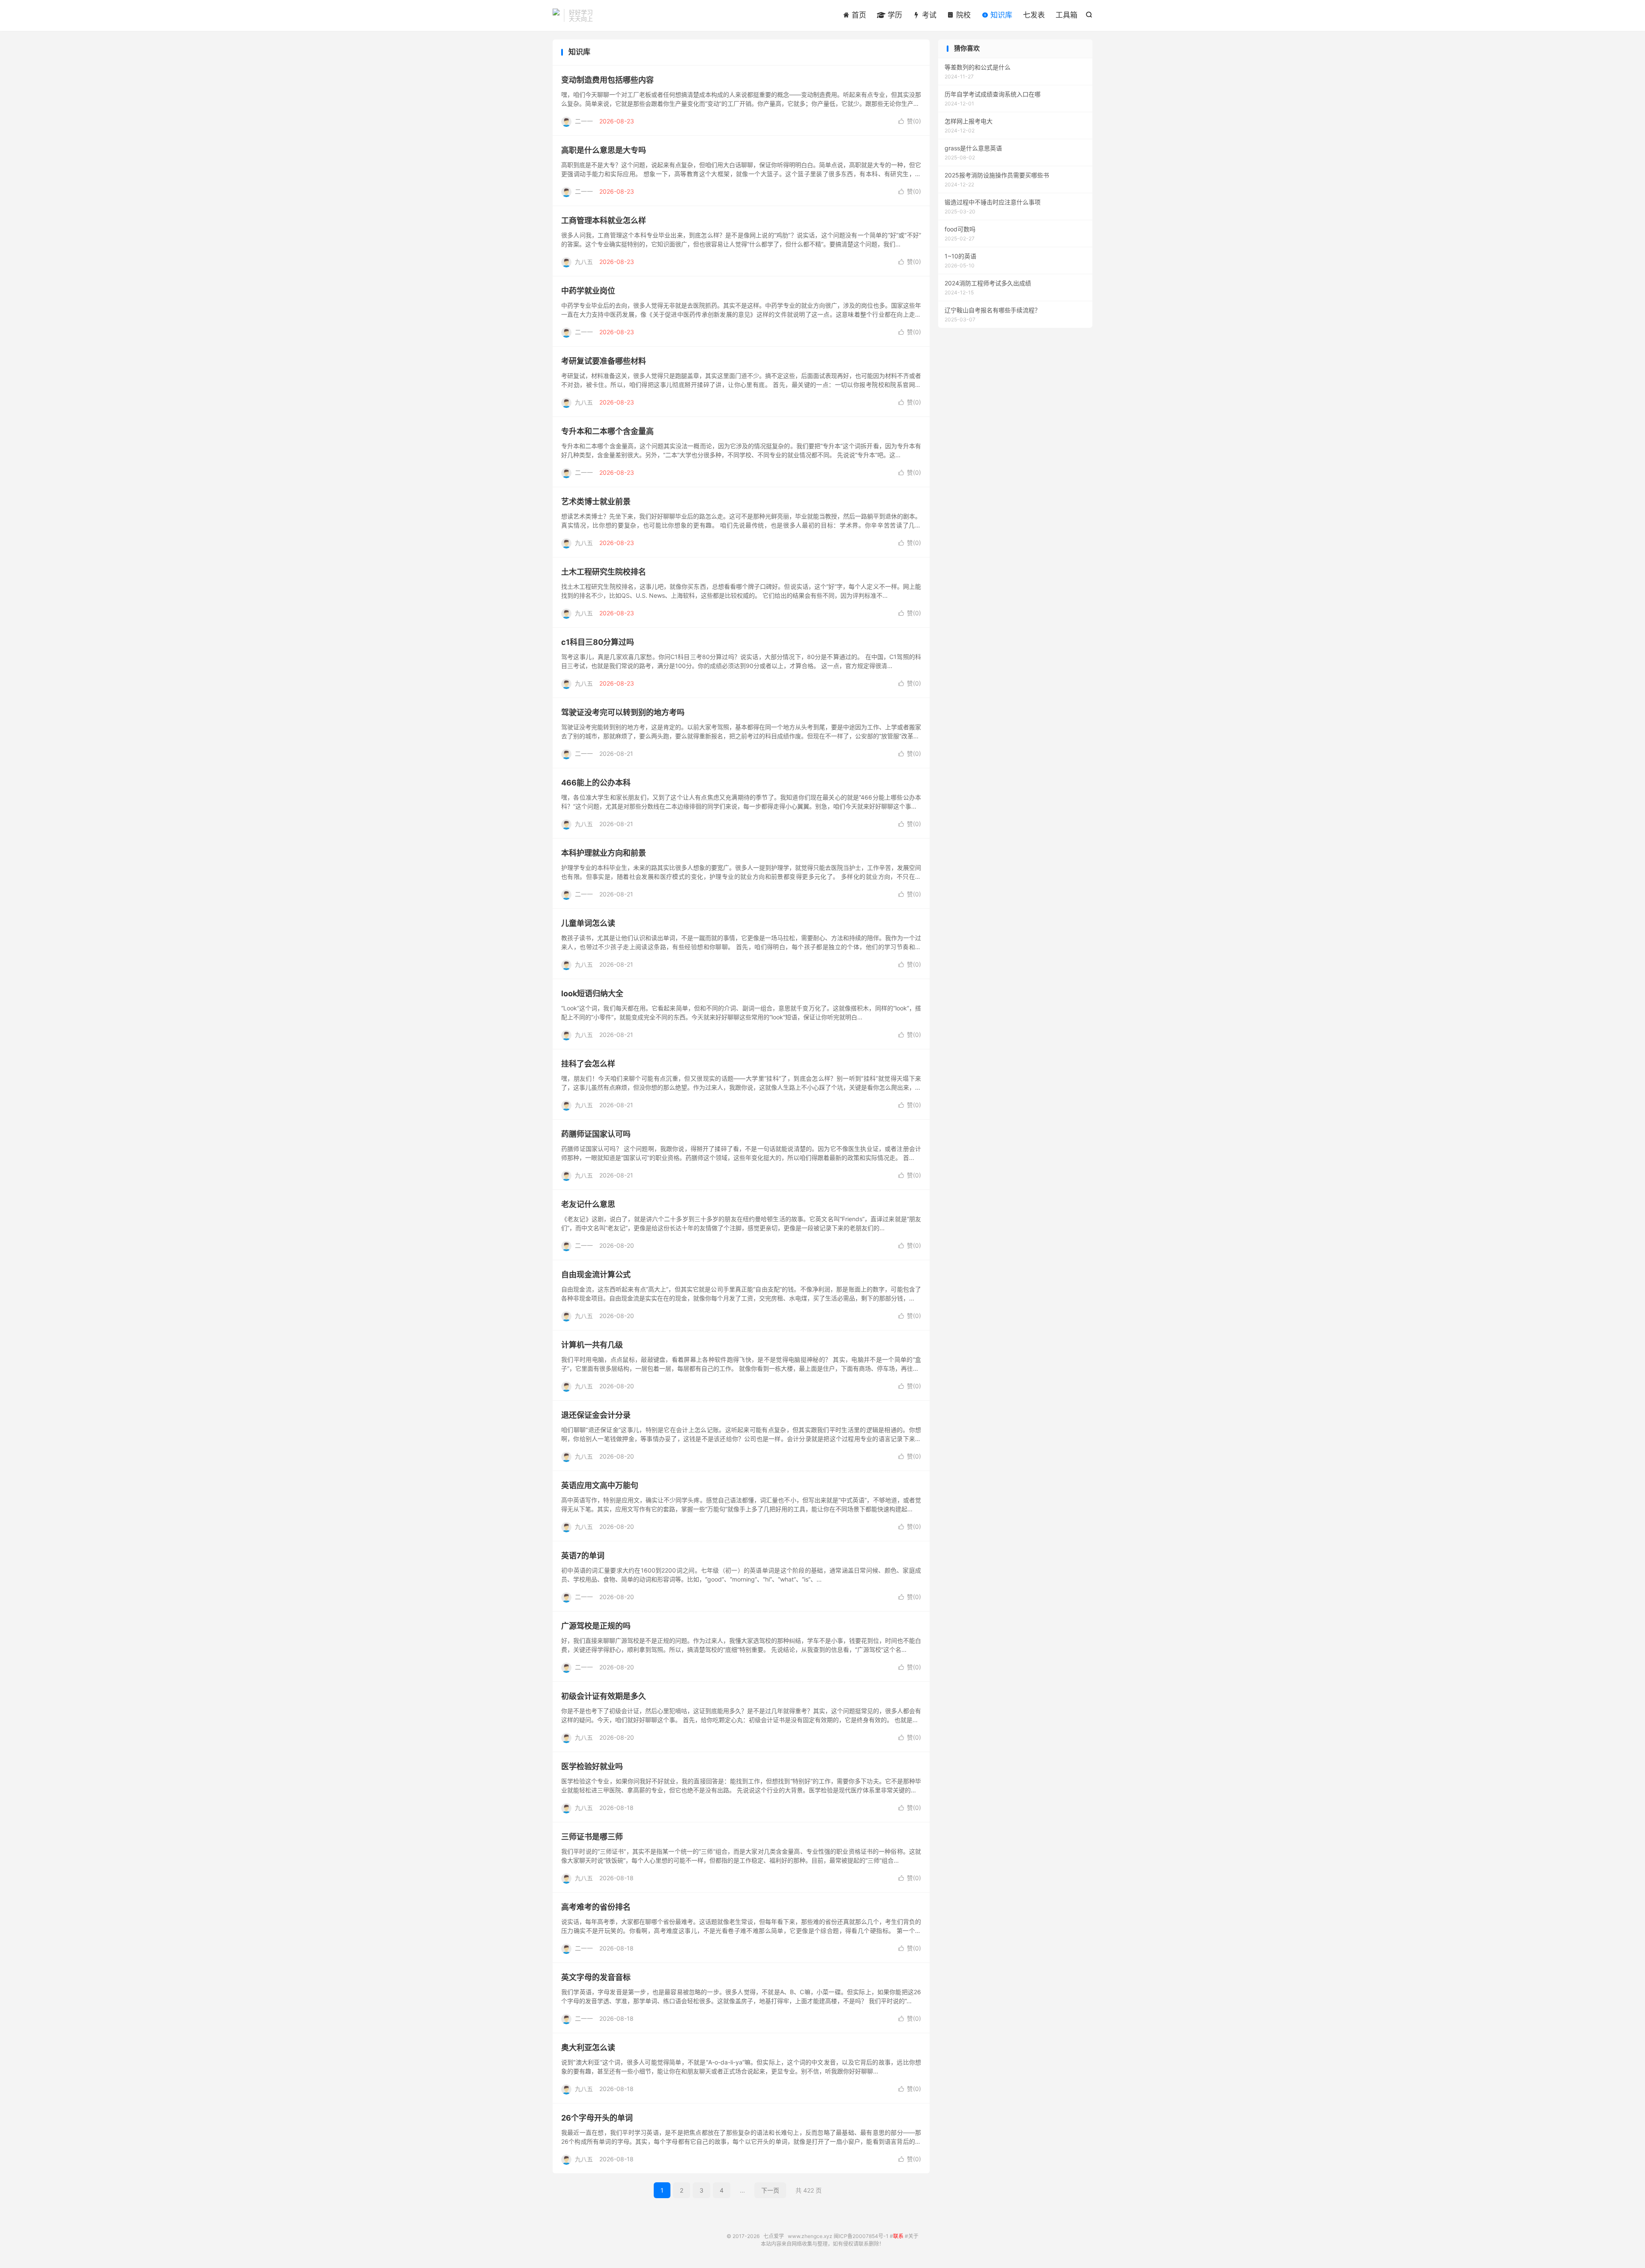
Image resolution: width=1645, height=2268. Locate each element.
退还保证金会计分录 (596, 1415)
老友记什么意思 (588, 1204)
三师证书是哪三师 (592, 1837)
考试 (928, 15)
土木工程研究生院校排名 (604, 572)
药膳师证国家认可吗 (596, 1134)
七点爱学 (556, 15)
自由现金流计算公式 (596, 1275)
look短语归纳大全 (592, 993)
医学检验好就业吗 (592, 1766)
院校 (962, 15)
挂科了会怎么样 (588, 1064)
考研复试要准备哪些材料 (604, 361)
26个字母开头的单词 (597, 2118)
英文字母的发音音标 (596, 1977)
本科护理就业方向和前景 (604, 853)
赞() (910, 121)
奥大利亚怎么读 (588, 2048)
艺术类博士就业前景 (596, 502)
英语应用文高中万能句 (600, 1485)
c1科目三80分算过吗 (598, 642)
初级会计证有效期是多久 (604, 1696)
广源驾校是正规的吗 (596, 1626)
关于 (913, 2236)
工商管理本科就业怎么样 (604, 220)
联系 (898, 2236)
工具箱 (1066, 15)
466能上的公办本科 (596, 783)
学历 (894, 15)
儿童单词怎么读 (588, 923)
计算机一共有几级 (592, 1345)
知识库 (1000, 15)
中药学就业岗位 (588, 291)
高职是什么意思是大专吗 (604, 150)
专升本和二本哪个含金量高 (607, 431)
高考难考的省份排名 (596, 1907)
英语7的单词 (583, 1556)
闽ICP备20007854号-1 (861, 2236)
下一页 (770, 2190)
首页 (858, 15)
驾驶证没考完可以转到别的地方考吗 (623, 712)
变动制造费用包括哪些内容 (607, 80)
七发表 (1034, 15)
